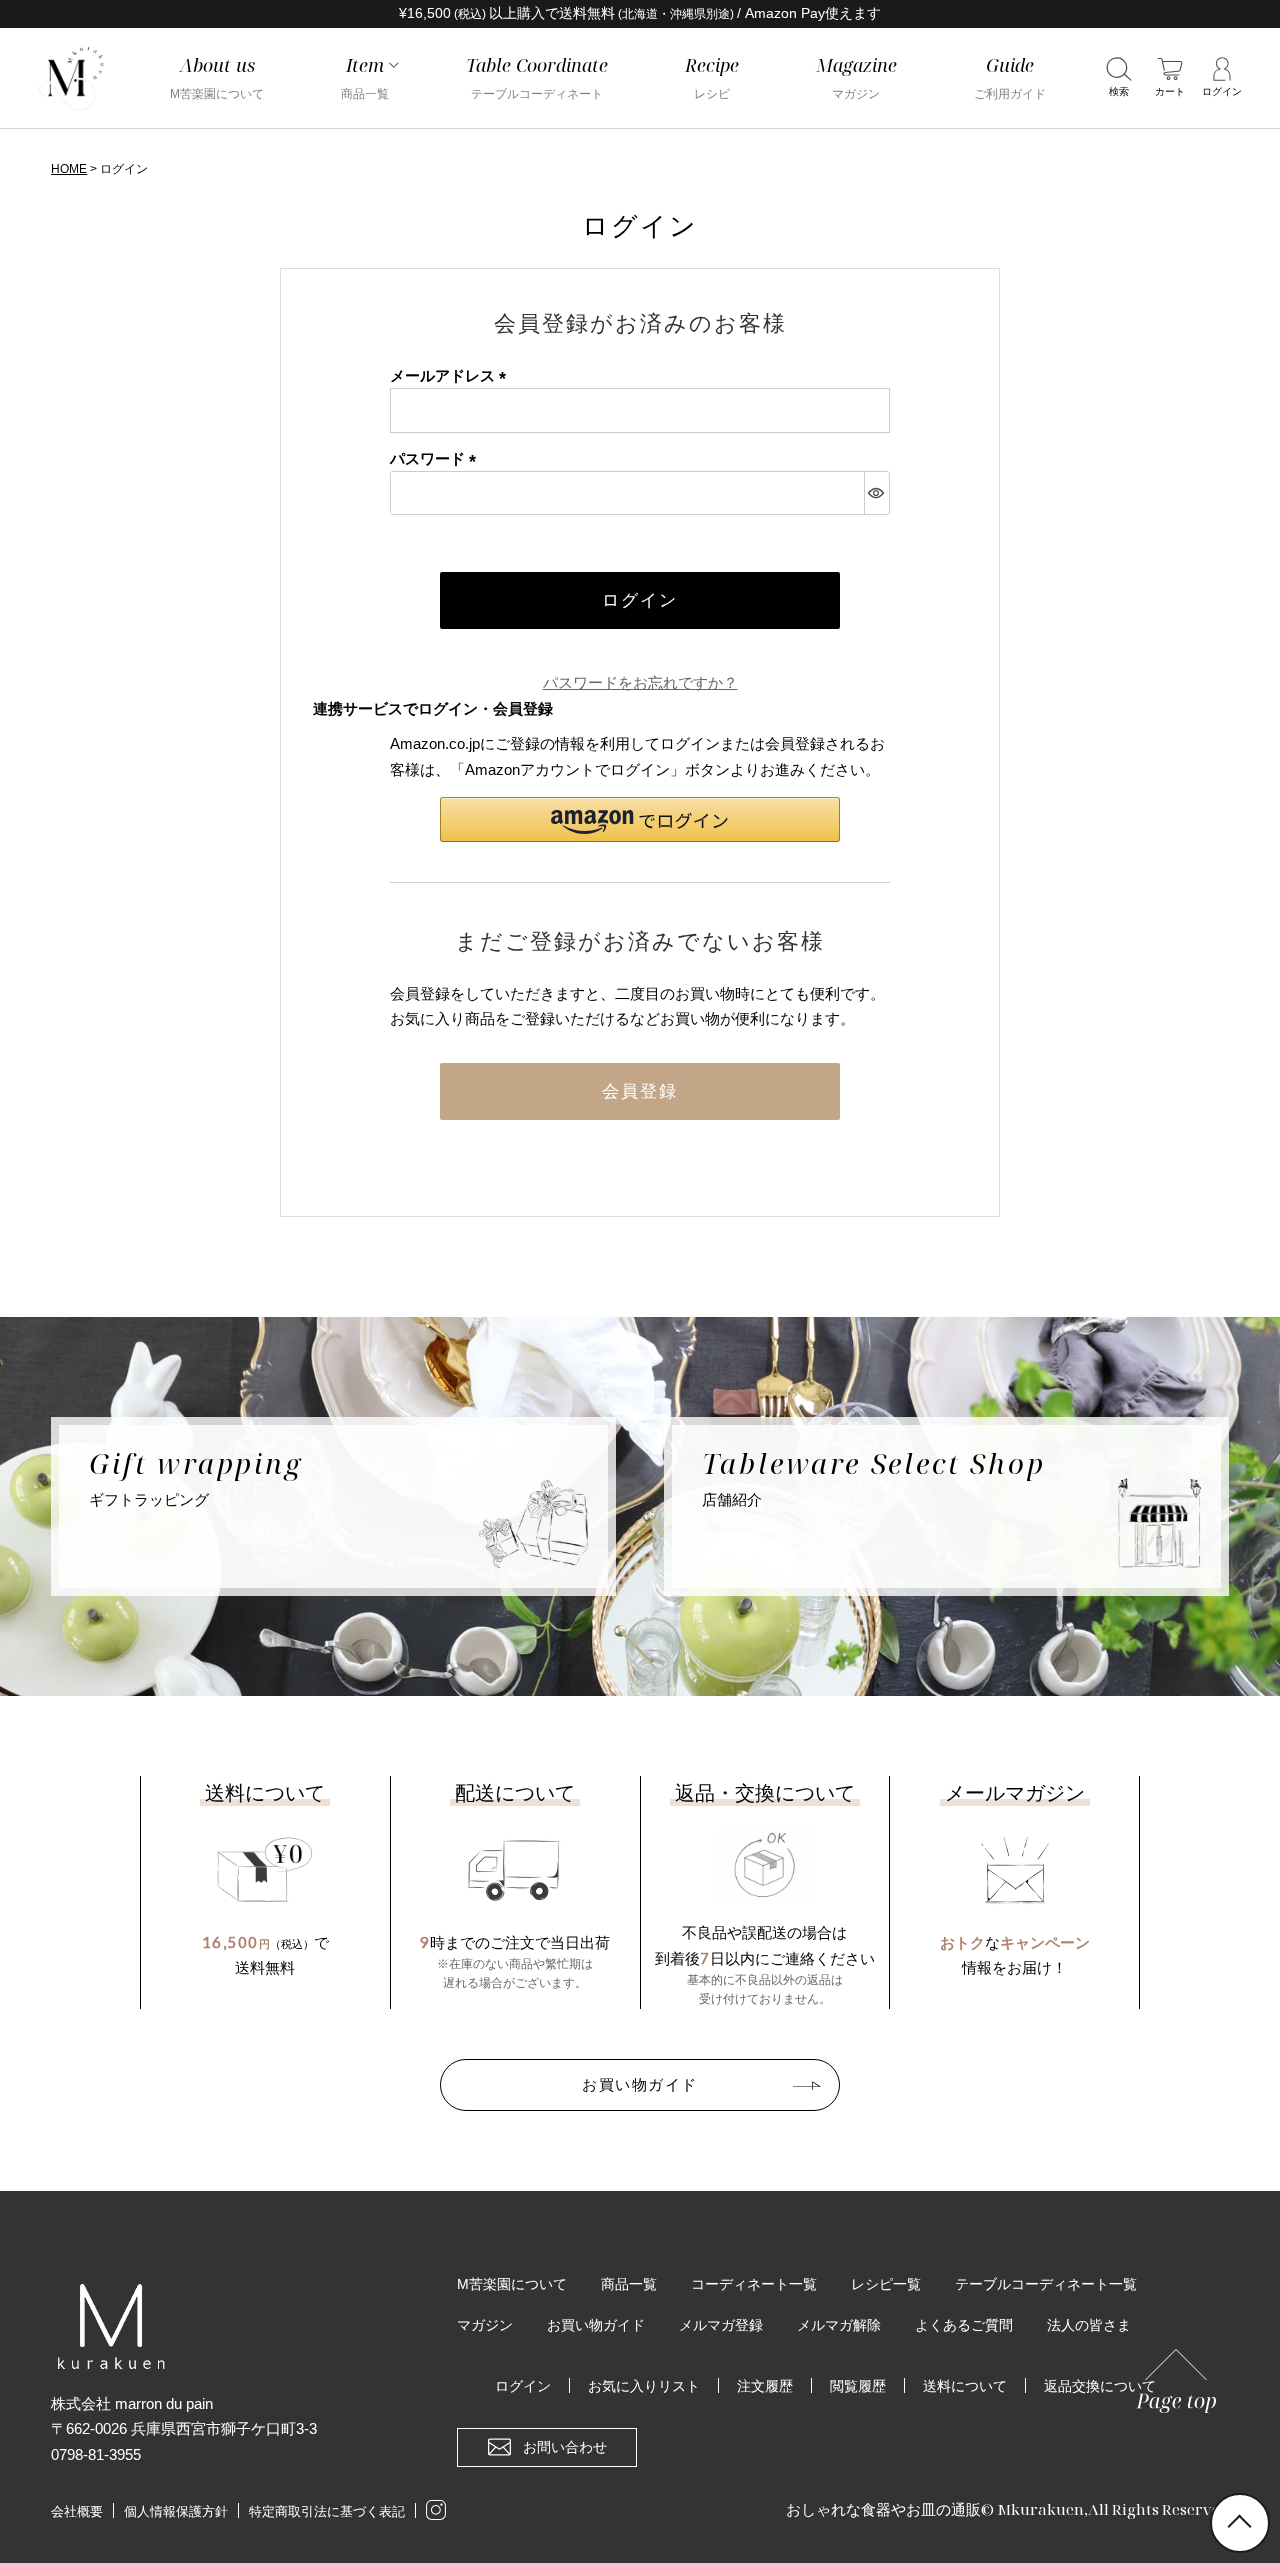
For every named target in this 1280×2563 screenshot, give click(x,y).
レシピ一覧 (886, 2284)
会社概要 (77, 2511)
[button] (640, 819)
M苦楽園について (512, 2284)
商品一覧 (629, 2284)
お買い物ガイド (640, 2084)
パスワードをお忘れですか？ (640, 682)
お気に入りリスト (644, 2386)
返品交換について (1100, 2386)
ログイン (523, 2386)
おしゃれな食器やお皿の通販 (883, 2509)
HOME (69, 169)
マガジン (485, 2325)
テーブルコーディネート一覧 (1046, 2284)
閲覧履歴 (858, 2386)
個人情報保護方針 (176, 2511)
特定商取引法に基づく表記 (327, 2511)
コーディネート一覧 (754, 2284)
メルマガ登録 (721, 2325)
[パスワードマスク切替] (876, 493)
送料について (965, 2386)
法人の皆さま (1089, 2325)
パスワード (437, 458)
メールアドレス (452, 375)
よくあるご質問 (964, 2325)
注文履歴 (765, 2386)
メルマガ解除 (839, 2325)
